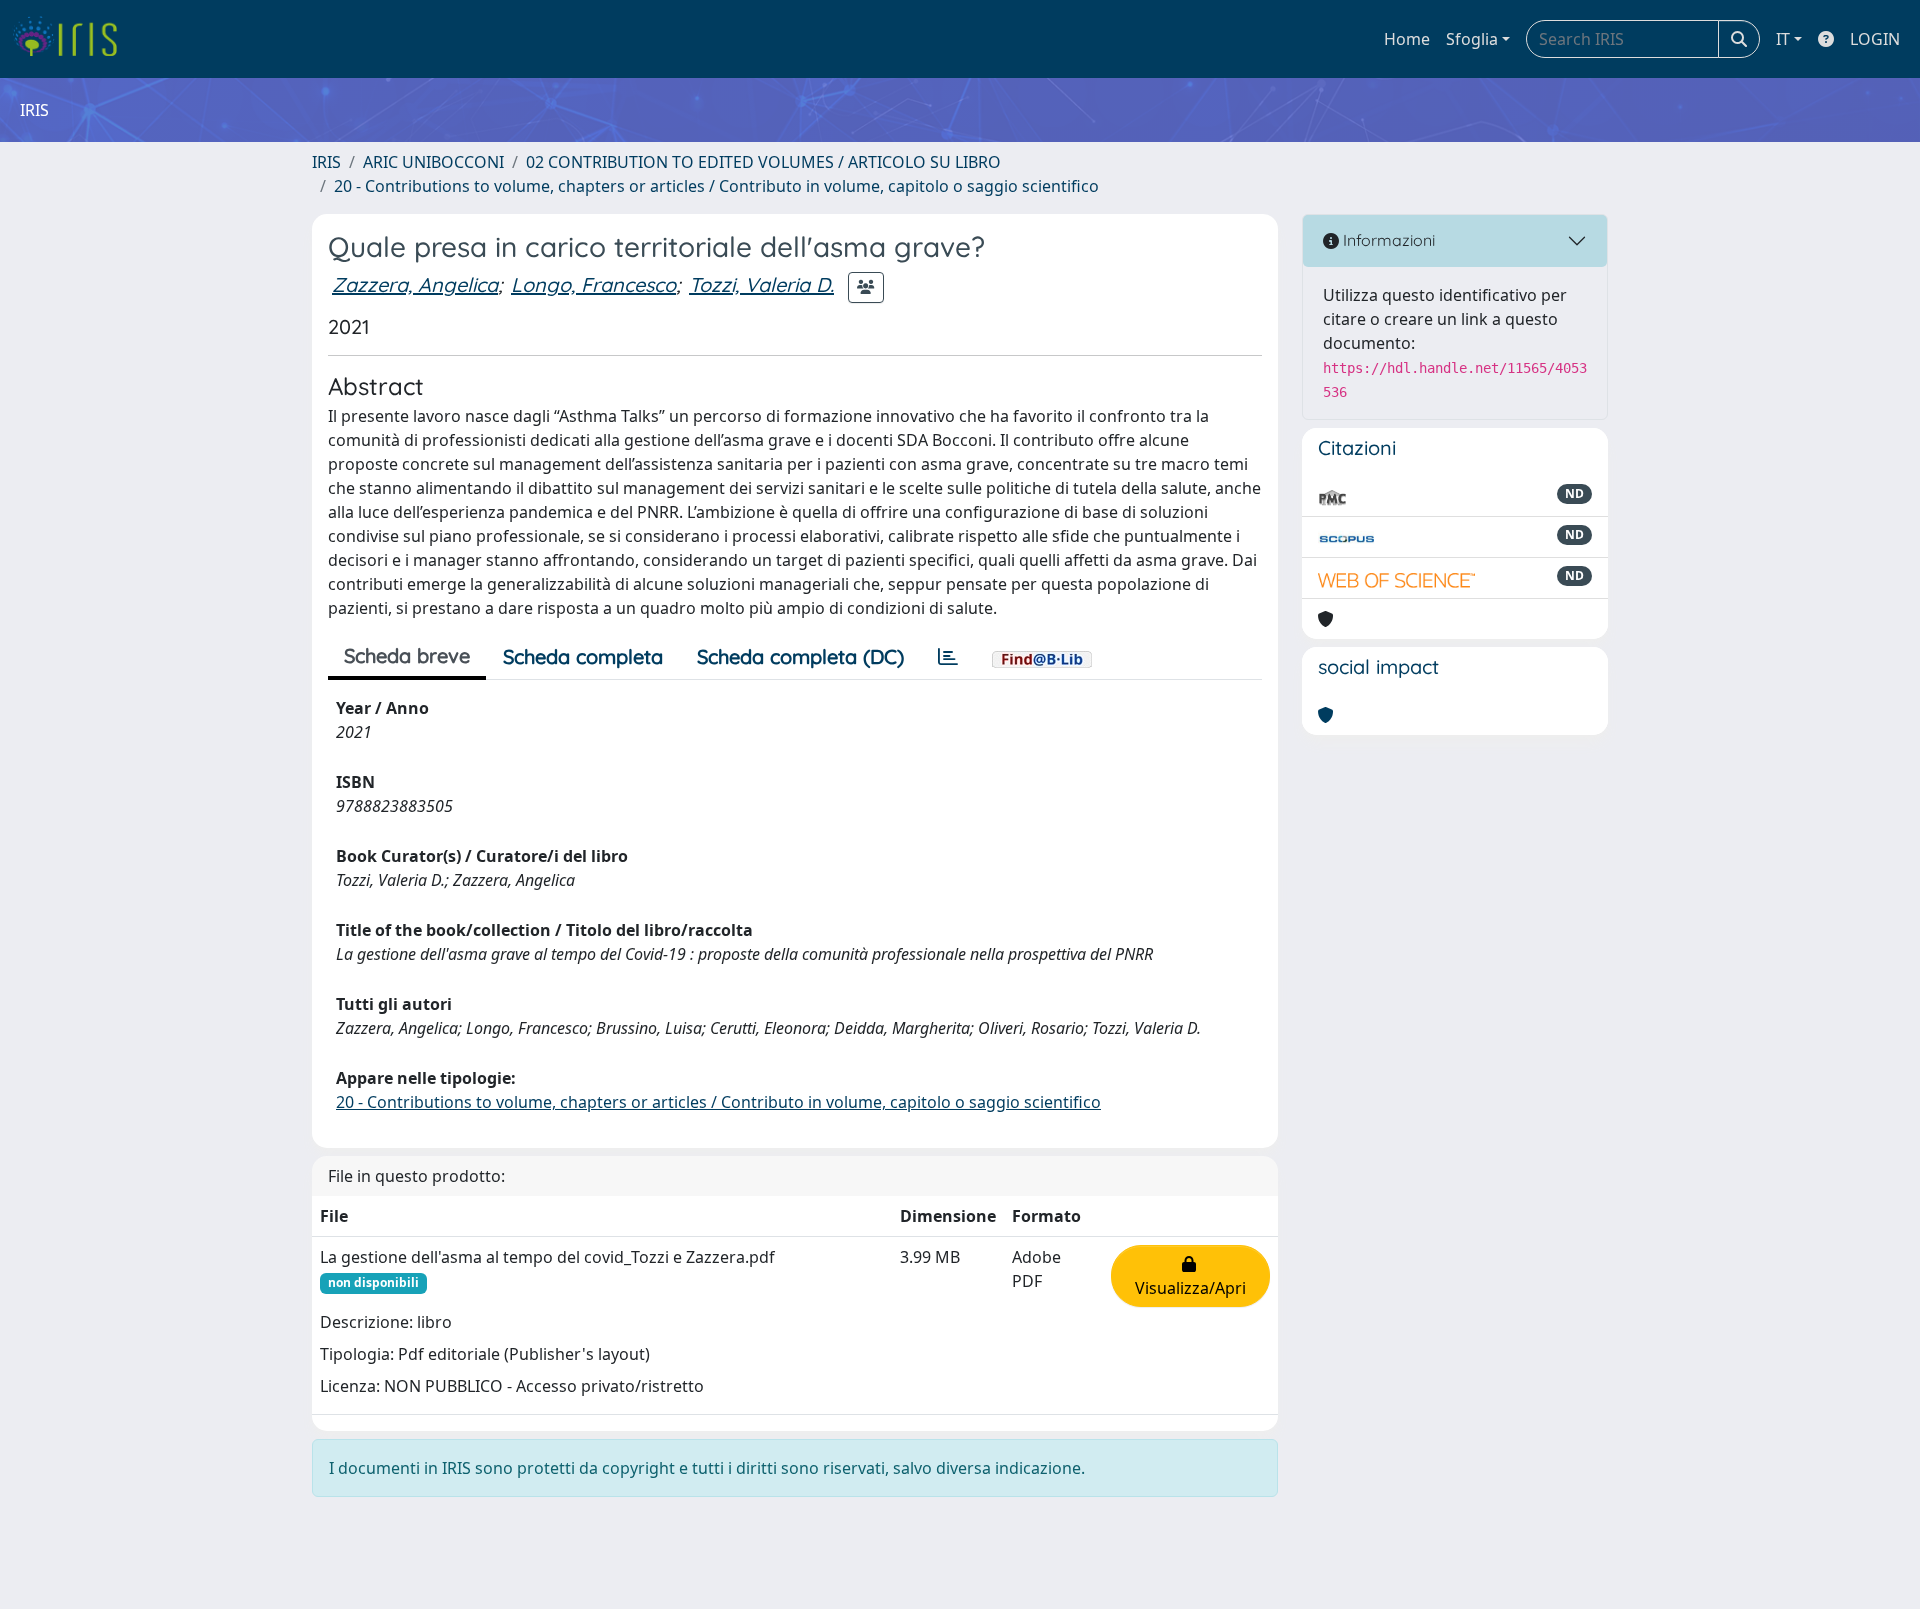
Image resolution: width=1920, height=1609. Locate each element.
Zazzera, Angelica (415, 284)
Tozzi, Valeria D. (761, 284)
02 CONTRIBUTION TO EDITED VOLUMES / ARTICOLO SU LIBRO (763, 162)
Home (1407, 39)
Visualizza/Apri (1190, 1276)
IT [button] (1783, 39)
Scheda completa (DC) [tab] (800, 656)
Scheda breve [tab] (407, 655)
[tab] (948, 657)
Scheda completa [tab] (583, 656)
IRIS (326, 162)
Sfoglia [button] (1472, 39)
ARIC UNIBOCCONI (433, 162)
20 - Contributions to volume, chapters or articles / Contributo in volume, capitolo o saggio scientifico (716, 186)
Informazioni (1387, 240)
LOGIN (1875, 39)
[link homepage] (72, 39)
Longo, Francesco (593, 284)
